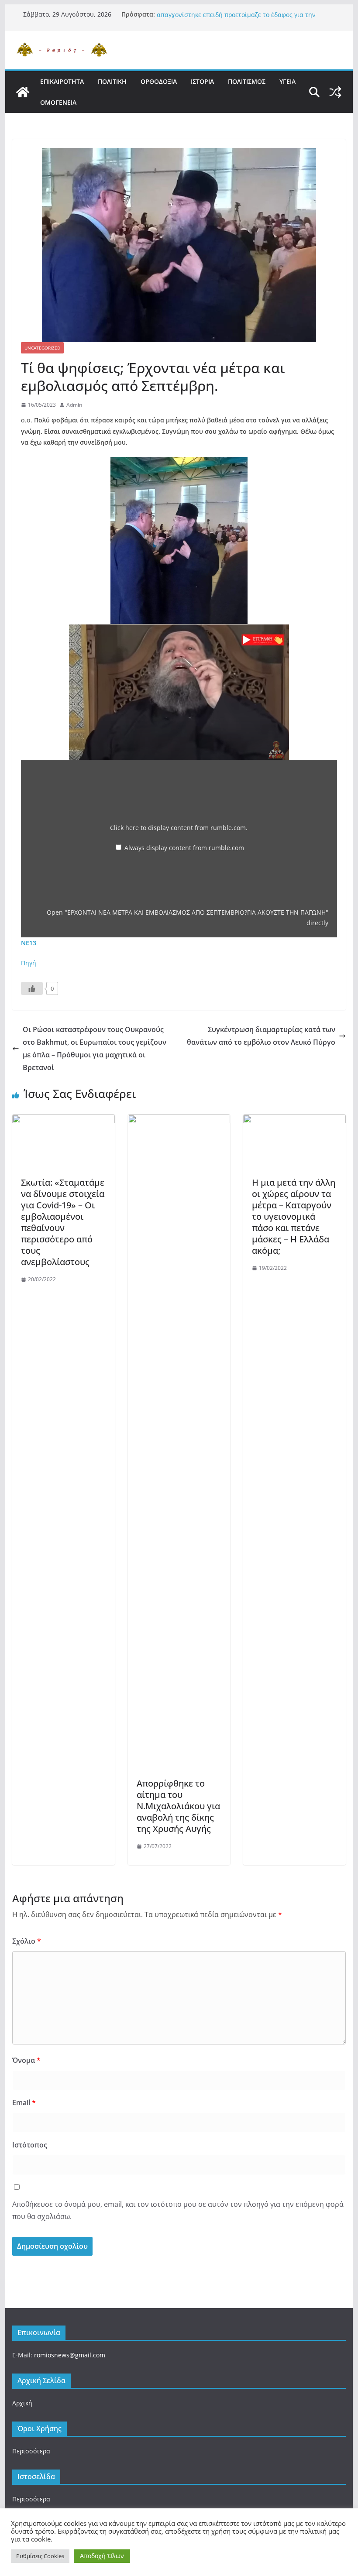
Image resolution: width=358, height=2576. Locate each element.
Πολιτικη (112, 81)
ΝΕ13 (29, 943)
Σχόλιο (27, 1941)
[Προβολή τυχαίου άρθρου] (335, 92)
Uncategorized (42, 348)
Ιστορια (202, 81)
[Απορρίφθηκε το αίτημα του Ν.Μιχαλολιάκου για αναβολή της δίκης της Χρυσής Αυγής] (179, 1121)
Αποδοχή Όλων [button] (102, 2556)
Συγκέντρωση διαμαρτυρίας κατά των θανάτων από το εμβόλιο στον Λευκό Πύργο (261, 1036)
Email (24, 2103)
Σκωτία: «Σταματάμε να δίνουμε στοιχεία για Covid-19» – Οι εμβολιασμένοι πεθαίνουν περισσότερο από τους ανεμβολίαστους (63, 1222)
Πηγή (29, 963)
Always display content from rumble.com (184, 848)
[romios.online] (23, 92)
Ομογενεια (58, 102)
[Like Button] (32, 988)
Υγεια (287, 81)
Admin (74, 405)
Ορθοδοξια (159, 81)
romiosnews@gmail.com (70, 2355)
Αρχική (22, 2403)
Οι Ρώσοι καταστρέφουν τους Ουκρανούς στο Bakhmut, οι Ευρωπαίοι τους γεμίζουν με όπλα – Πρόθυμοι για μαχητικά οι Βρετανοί (95, 1048)
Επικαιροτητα (62, 81)
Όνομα (26, 2060)
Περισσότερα (31, 2451)
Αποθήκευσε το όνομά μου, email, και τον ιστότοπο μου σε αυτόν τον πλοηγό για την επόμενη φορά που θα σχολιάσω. (178, 2211)
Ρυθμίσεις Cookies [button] (40, 2556)
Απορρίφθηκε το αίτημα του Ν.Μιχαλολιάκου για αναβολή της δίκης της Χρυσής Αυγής (178, 1806)
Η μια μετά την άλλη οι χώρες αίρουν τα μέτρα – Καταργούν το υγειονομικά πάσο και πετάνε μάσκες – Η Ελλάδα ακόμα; (294, 1216)
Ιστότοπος (30, 2145)
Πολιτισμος (247, 81)
